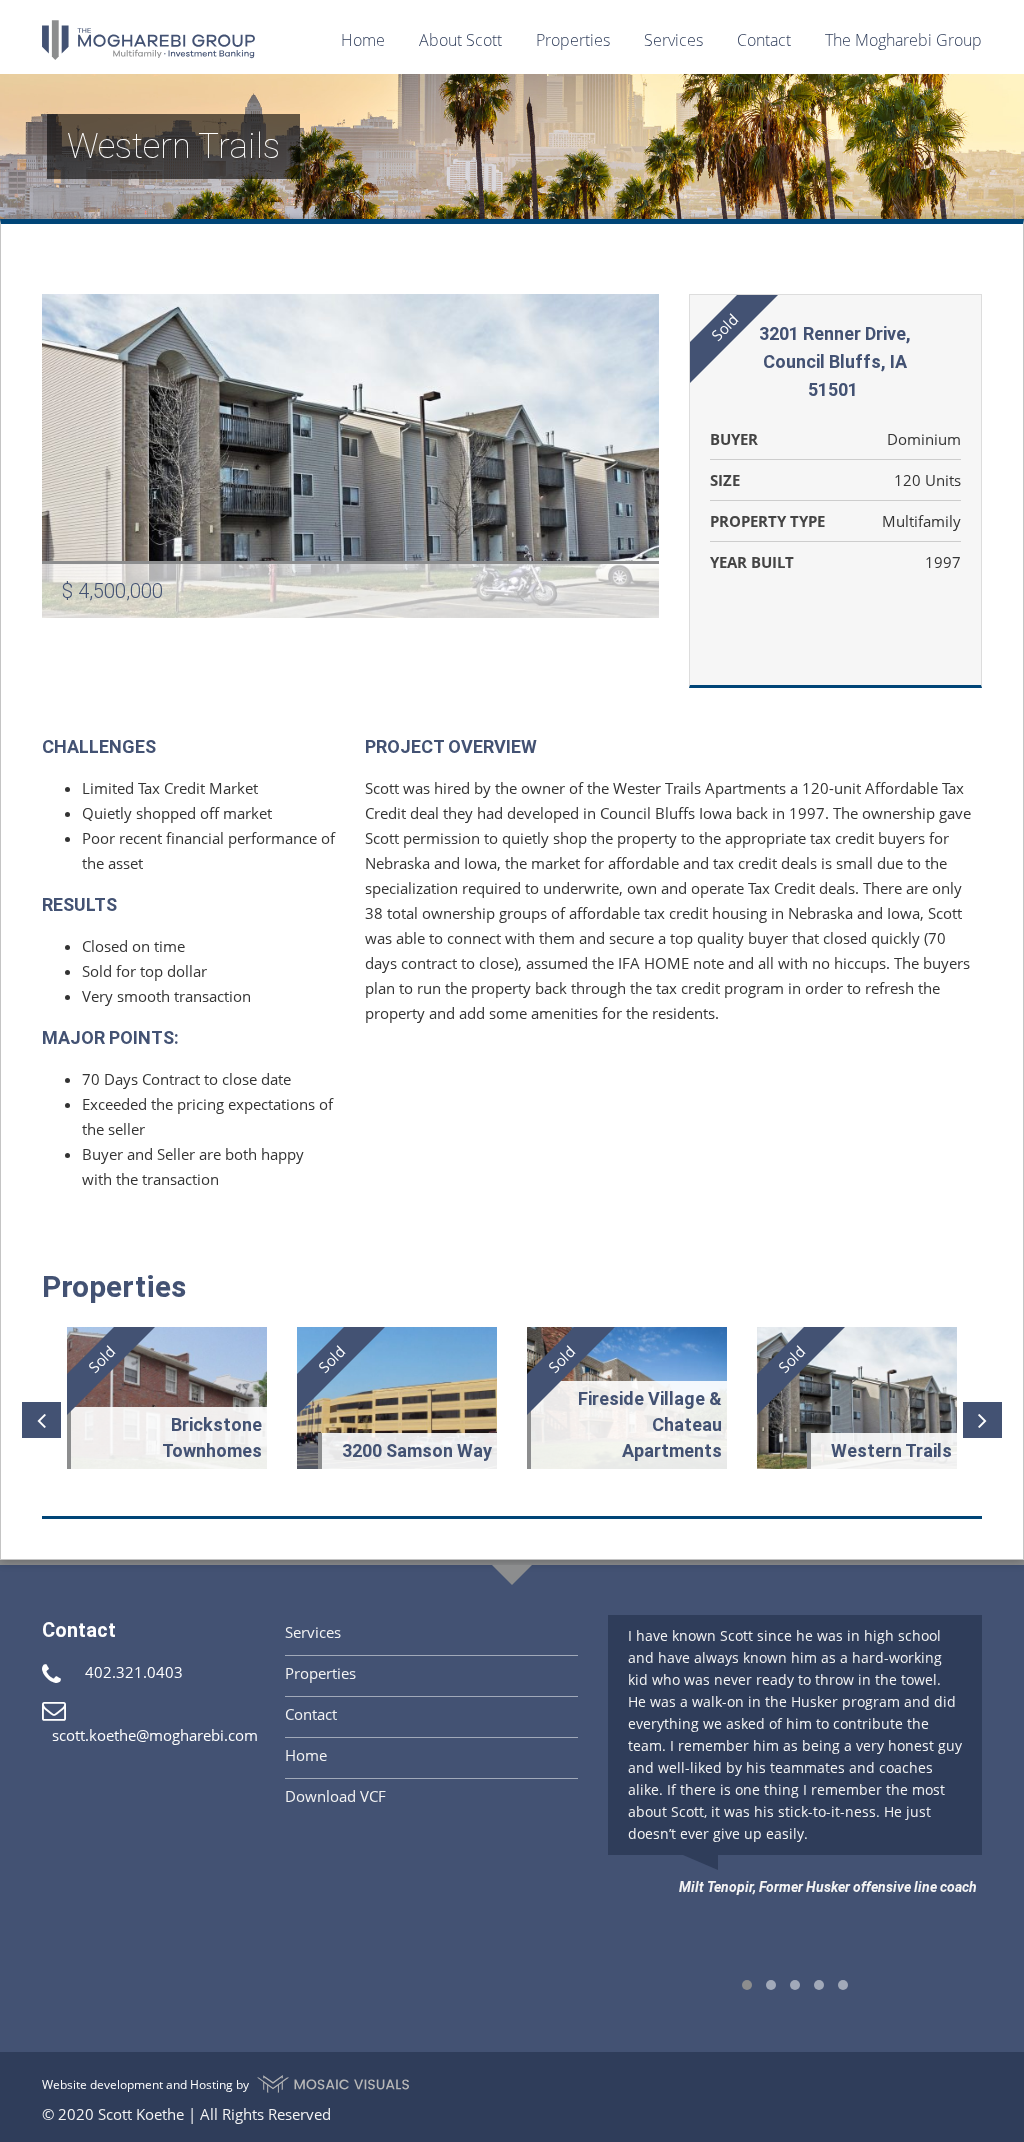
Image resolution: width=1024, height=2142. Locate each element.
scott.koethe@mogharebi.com (155, 1735)
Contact (764, 40)
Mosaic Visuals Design (333, 2084)
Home (363, 40)
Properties (573, 40)
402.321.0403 (134, 1672)
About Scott (460, 40)
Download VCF (335, 1796)
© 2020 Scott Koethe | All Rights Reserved (186, 2114)
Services (673, 40)
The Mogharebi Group (903, 40)
